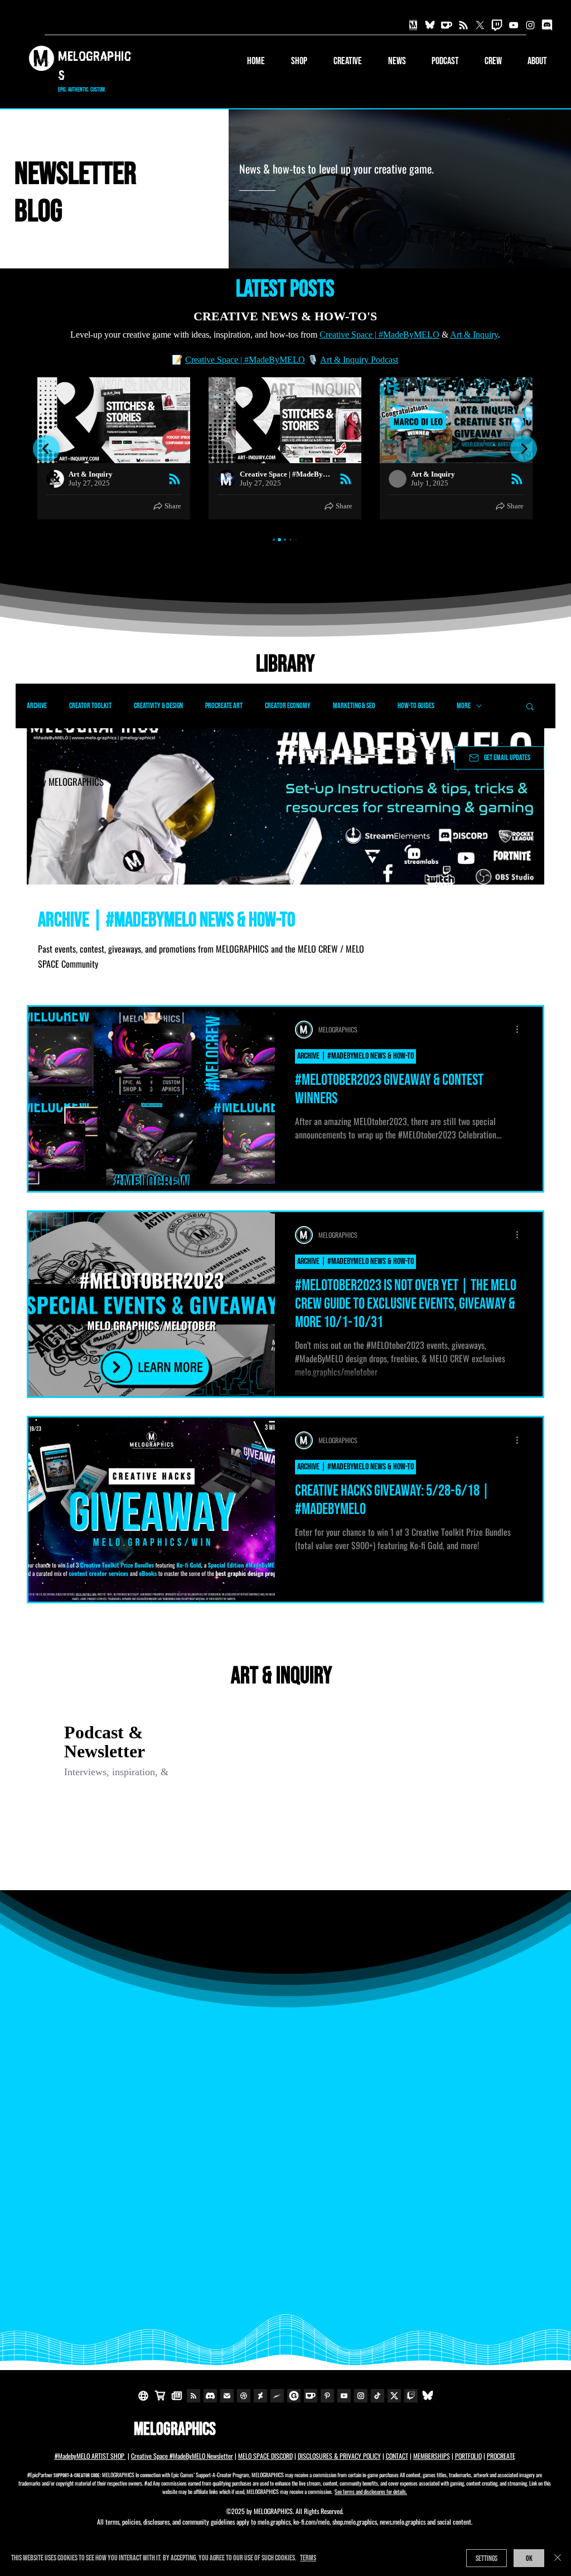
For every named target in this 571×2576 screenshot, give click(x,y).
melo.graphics (274, 2522)
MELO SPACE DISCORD (265, 2456)
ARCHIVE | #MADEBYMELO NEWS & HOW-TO (355, 1056)
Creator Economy (288, 706)
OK (529, 2558)
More (464, 706)
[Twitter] (480, 25)
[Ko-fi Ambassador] (447, 25)
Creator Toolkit (90, 706)
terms (308, 2558)
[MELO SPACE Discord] (547, 25)
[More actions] (521, 1030)
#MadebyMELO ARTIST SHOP (90, 2456)
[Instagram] (530, 25)
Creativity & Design (158, 706)
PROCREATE (501, 2456)
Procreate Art (224, 706)
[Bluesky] (430, 25)
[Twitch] (497, 25)
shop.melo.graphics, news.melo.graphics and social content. (402, 2522)
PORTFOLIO (468, 2456)
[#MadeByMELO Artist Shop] (413, 25)
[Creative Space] (463, 25)
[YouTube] (514, 25)
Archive (37, 706)
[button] (340, 61)
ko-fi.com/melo (311, 2522)
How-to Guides (416, 706)
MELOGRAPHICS (175, 2430)
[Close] (558, 2558)
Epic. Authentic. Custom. (82, 90)
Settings (487, 2558)
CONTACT (397, 2456)
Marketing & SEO (354, 706)
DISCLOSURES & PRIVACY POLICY (339, 2456)
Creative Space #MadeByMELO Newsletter (182, 2456)
